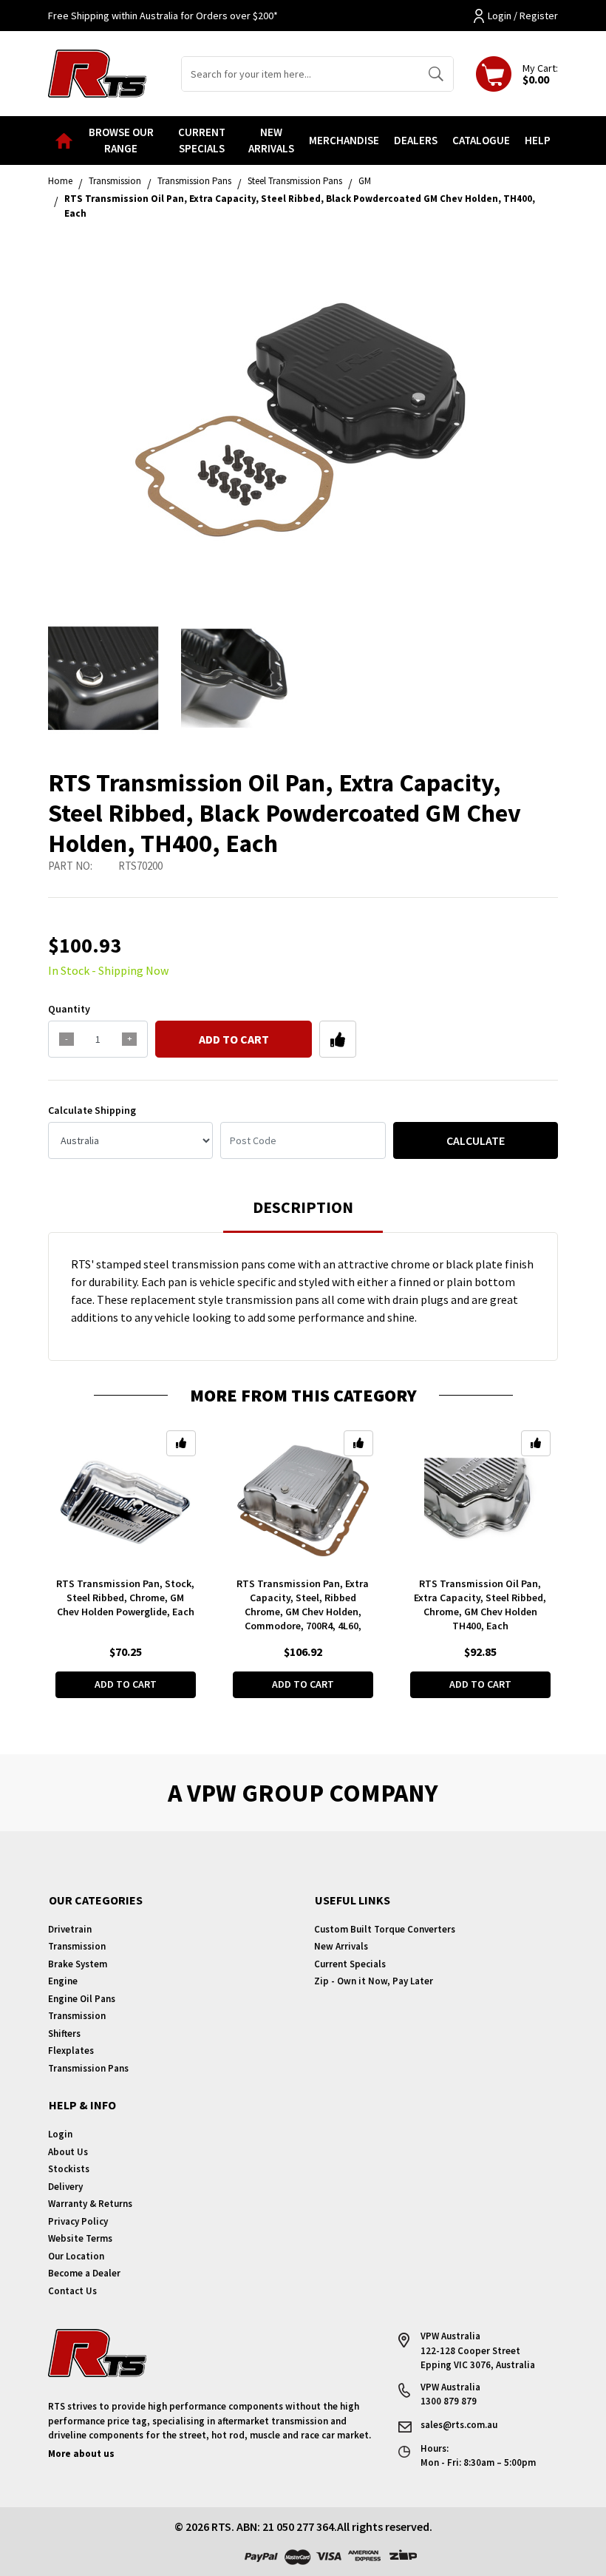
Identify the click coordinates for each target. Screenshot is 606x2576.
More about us (81, 2454)
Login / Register (523, 16)
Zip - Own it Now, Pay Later (374, 1981)
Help (538, 140)
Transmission (77, 1946)
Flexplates (71, 2051)
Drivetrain (70, 1929)
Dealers (416, 140)
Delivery (65, 2187)
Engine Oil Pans (82, 1999)
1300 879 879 (449, 2401)
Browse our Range (121, 141)
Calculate (476, 1140)
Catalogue (481, 140)
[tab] (303, 1214)
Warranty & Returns (90, 2204)
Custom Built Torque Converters (385, 1929)
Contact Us (72, 2291)
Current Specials (202, 141)
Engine (63, 1981)
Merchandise (344, 140)
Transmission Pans (88, 2068)
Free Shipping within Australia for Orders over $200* (163, 16)
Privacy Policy (78, 2221)
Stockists (69, 2169)
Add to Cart (234, 1039)
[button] (338, 1039)
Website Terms (80, 2238)
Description (303, 1207)
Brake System (78, 1964)
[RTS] (97, 72)
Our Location (76, 2256)
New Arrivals (271, 141)
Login (60, 2134)
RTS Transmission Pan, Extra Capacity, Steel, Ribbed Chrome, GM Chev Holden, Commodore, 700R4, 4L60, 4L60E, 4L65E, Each (303, 1612)
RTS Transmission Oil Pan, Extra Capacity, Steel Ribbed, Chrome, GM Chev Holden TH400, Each (480, 1605)
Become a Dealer (84, 2273)
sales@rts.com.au (459, 2425)
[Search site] (436, 74)
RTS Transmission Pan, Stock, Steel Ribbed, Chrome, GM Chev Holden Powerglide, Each (125, 1598)
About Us (68, 2152)
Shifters (64, 2034)
